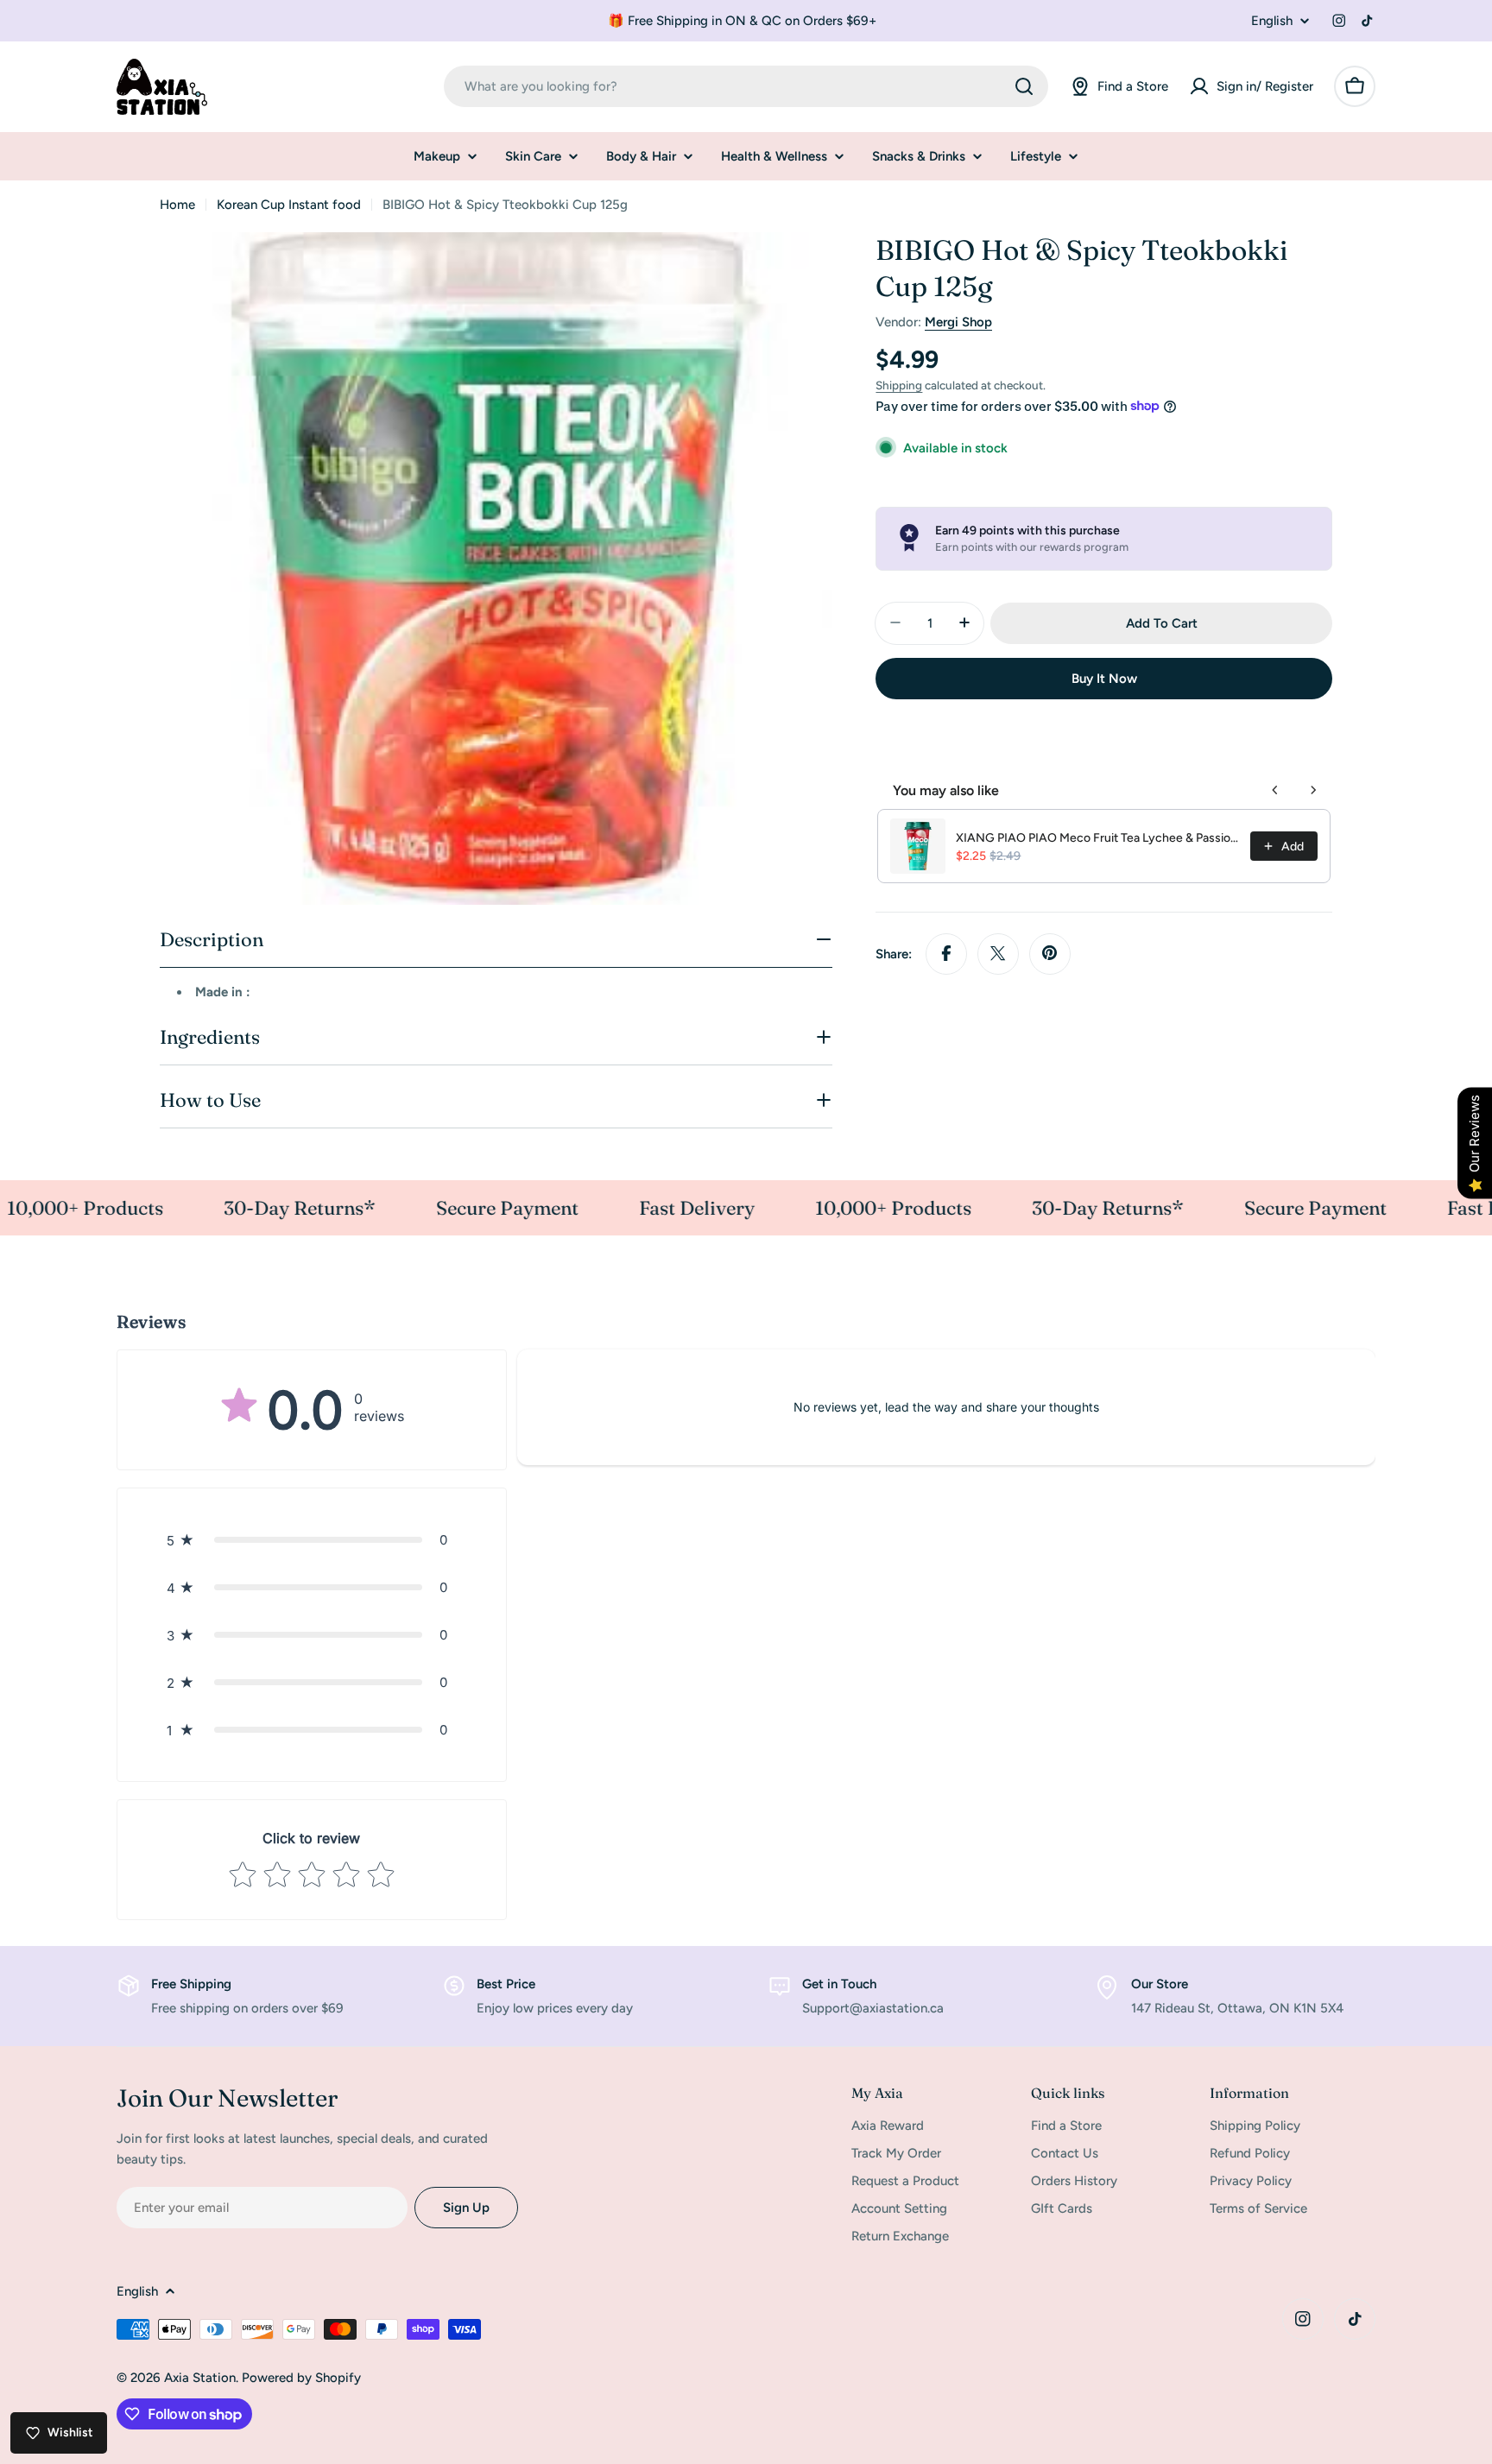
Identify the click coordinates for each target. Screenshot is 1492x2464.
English (1272, 21)
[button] (312, 1540)
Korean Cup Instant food (289, 205)
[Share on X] (998, 953)
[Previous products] (1275, 790)
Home (177, 205)
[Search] (1024, 86)
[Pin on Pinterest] (1050, 953)
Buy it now (1104, 678)
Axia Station (200, 2378)
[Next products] (1313, 790)
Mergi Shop (958, 322)
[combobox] (746, 86)
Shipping (899, 385)
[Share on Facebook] (946, 953)
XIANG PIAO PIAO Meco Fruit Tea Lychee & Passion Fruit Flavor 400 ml (1098, 838)
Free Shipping (191, 1984)
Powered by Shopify (301, 2378)
